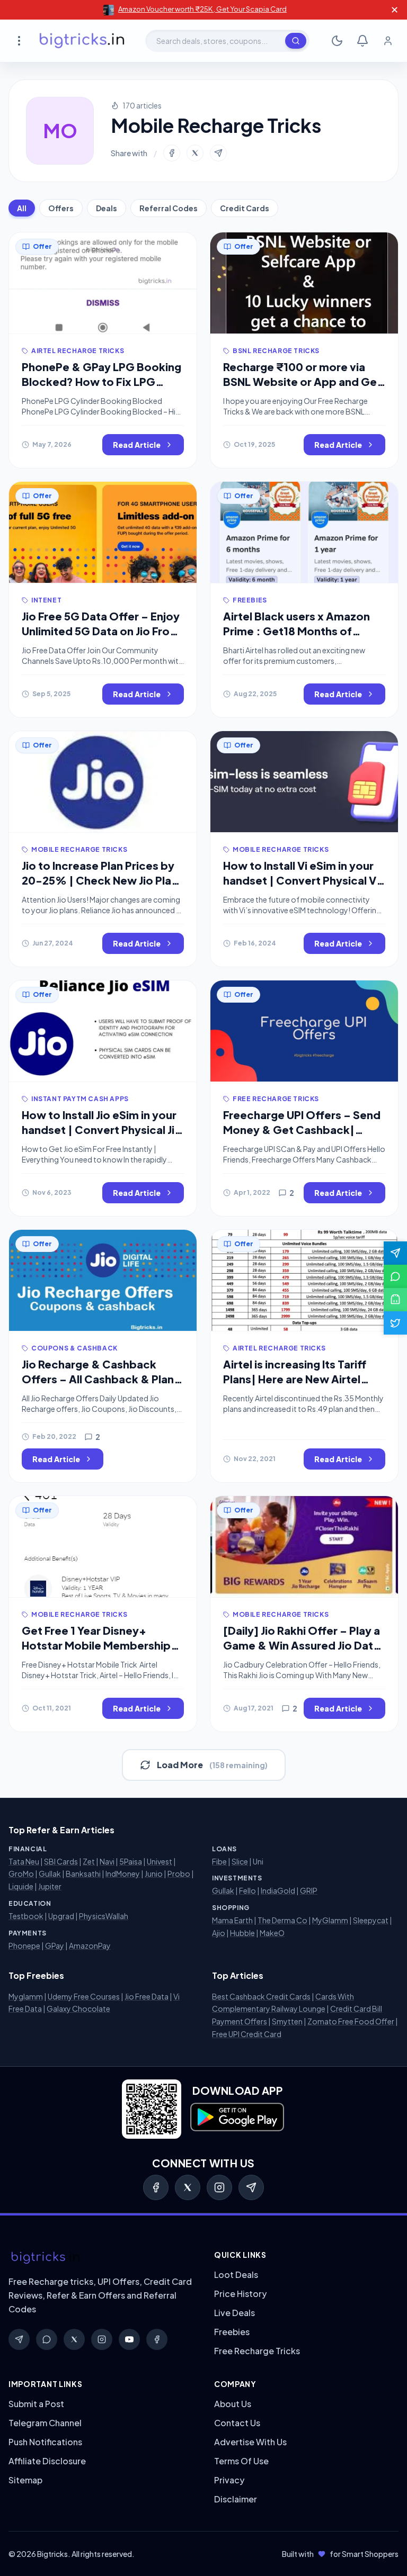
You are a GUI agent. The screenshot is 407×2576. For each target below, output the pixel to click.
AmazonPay (90, 1945)
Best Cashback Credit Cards (261, 1996)
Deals (107, 208)
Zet (89, 1861)
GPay (55, 1945)
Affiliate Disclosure (47, 2461)
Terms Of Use (241, 2461)
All (22, 208)
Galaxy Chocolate (78, 2008)
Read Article (137, 445)
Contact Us (237, 2423)
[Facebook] (156, 2187)
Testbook (26, 1916)
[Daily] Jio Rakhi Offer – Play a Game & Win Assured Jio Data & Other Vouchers (302, 1645)
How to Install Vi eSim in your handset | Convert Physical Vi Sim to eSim (301, 880)
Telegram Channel (45, 2423)
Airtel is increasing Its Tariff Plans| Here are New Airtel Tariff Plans (295, 1379)
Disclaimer (236, 2499)
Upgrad (61, 1916)
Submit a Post (36, 2404)
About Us (233, 2404)
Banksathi (83, 1874)
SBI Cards (61, 1861)
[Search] (296, 41)
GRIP (309, 1890)
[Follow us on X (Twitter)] (395, 1323)
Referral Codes (169, 208)
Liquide (21, 1886)
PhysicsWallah (104, 1916)
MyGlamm (330, 1920)
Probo (179, 1874)
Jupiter (50, 1886)
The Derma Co (282, 1920)
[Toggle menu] (19, 41)
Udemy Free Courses (84, 1996)
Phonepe (24, 1945)
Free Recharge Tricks (276, 1099)
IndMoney (123, 1874)
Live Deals (235, 2313)
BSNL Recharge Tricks (276, 351)
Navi (107, 1861)
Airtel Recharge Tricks (78, 351)
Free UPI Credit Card (247, 2034)
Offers (61, 208)
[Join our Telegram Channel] (395, 1253)
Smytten (287, 2021)
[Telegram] (251, 2187)
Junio (154, 1874)
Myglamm (26, 1996)
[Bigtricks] (101, 2258)
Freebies (250, 600)
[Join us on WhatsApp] (395, 1276)
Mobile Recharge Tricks (79, 849)
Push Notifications (45, 2442)
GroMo (21, 1874)
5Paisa (131, 1861)
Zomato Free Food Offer (351, 2021)
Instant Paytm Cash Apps (80, 1099)
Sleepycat (371, 1920)
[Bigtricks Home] (82, 41)
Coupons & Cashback (74, 1348)
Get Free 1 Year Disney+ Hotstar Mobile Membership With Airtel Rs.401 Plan (96, 1645)
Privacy (229, 2480)
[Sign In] (388, 41)
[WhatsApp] (47, 2339)
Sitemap (25, 2480)
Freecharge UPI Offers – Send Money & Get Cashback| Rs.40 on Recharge (302, 1129)
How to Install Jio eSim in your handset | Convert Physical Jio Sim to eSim (102, 1129)
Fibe (219, 1861)
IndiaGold (278, 1890)
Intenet (46, 600)
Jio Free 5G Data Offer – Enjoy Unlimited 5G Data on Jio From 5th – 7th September (101, 631)
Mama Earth (232, 1920)
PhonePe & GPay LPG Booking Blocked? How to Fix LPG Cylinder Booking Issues (101, 381)
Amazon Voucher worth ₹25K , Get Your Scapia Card (202, 9)
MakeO (272, 1933)
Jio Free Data (147, 1996)
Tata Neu (24, 1861)
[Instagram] (219, 2187)
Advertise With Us (250, 2442)
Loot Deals (236, 2275)
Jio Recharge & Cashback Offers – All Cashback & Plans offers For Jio (101, 1379)
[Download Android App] (395, 1300)
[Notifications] (362, 41)
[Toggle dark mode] (337, 41)
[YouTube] (129, 2339)
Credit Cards (245, 208)
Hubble (242, 1933)
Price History (240, 2294)
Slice (240, 1861)
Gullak (50, 1874)
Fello (247, 1890)
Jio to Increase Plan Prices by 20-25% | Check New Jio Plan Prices (100, 880)
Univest (160, 1861)
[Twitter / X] (188, 2187)
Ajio (219, 1933)
